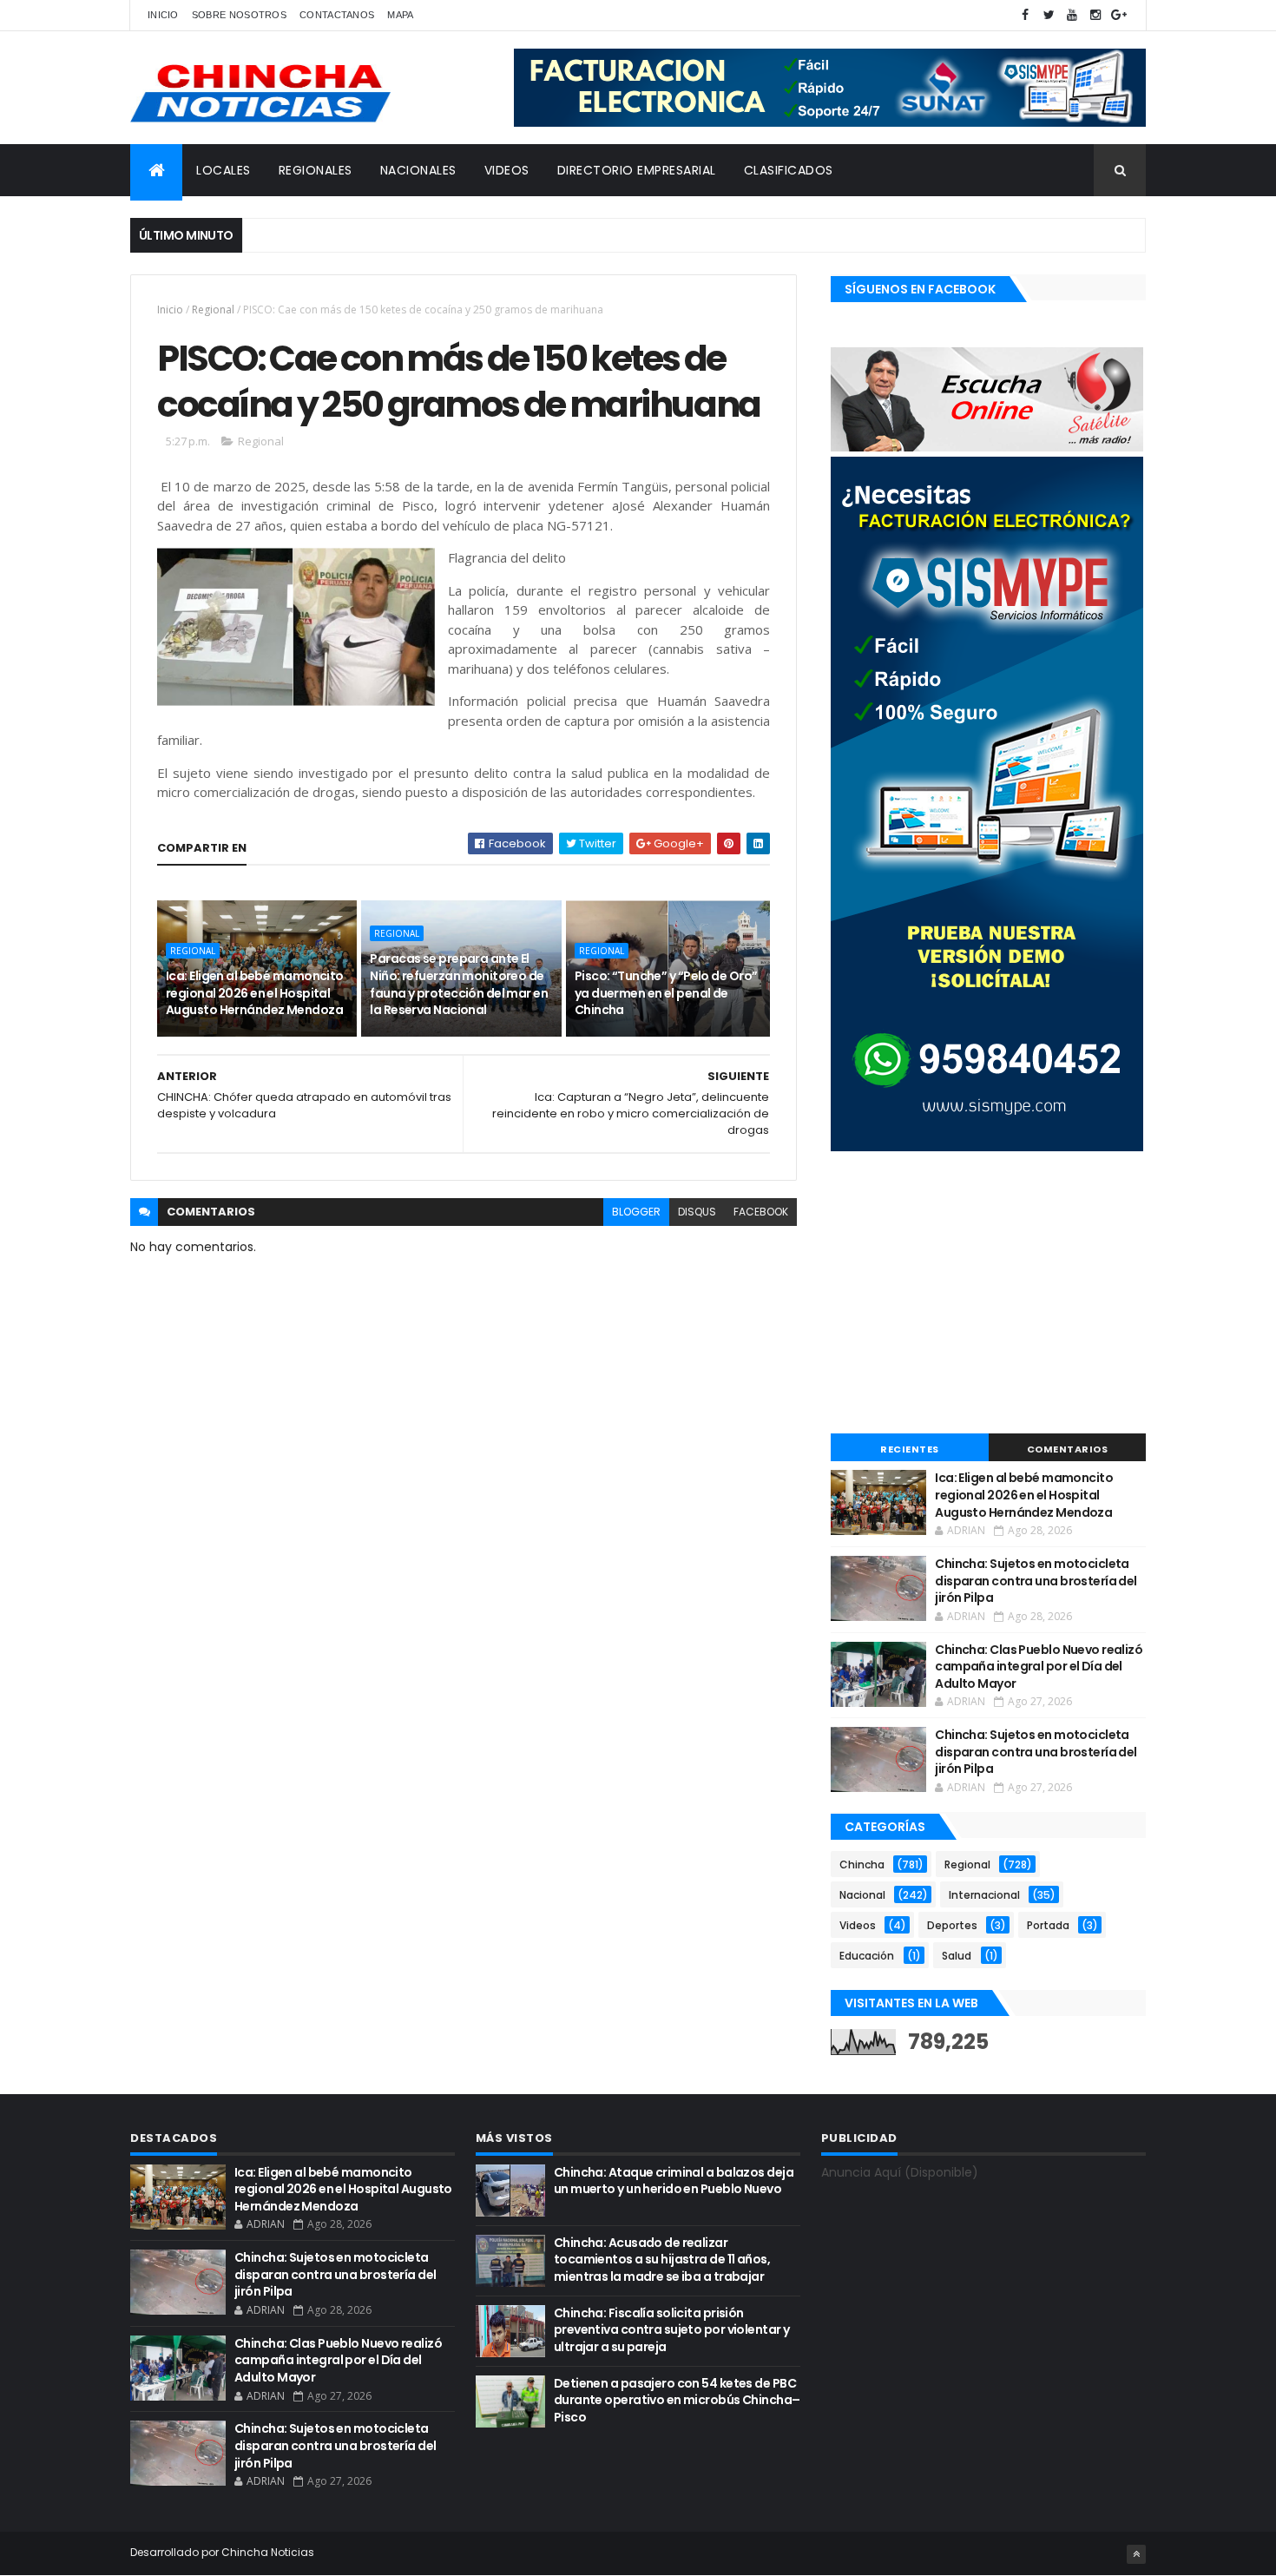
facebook (761, 1212)
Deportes (952, 1925)
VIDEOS (507, 170)
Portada (1048, 1925)
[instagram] (1095, 15)
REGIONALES (316, 170)
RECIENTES (910, 1449)
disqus (697, 1212)
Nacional (862, 1895)
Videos (858, 1925)
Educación (867, 1956)
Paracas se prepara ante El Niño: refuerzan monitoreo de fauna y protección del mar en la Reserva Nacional (459, 984)
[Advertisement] (988, 1295)
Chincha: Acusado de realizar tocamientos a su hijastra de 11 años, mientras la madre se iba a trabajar (662, 2260)
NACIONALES (418, 170)
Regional (213, 310)
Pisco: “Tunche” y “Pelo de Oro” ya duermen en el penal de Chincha (666, 993)
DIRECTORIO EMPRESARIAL (637, 170)
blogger (636, 1212)
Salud (957, 1956)
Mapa (400, 15)
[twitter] (1049, 15)
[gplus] (1119, 15)
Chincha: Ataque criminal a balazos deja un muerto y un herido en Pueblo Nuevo (674, 2181)
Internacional (984, 1895)
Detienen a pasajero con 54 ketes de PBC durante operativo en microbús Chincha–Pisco (677, 2400)
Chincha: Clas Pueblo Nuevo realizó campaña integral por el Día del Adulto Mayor (1039, 1667)
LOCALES (224, 170)
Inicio (163, 15)
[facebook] (1025, 15)
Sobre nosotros (239, 15)
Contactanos (337, 15)
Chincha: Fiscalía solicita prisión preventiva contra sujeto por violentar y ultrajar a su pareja (672, 2330)
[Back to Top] (1136, 2554)
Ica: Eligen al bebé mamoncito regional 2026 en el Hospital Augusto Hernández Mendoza (255, 993)
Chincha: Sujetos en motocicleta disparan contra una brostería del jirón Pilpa (1036, 1581)
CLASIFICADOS (789, 170)
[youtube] (1072, 15)
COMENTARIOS (1068, 1449)
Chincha (862, 1864)
